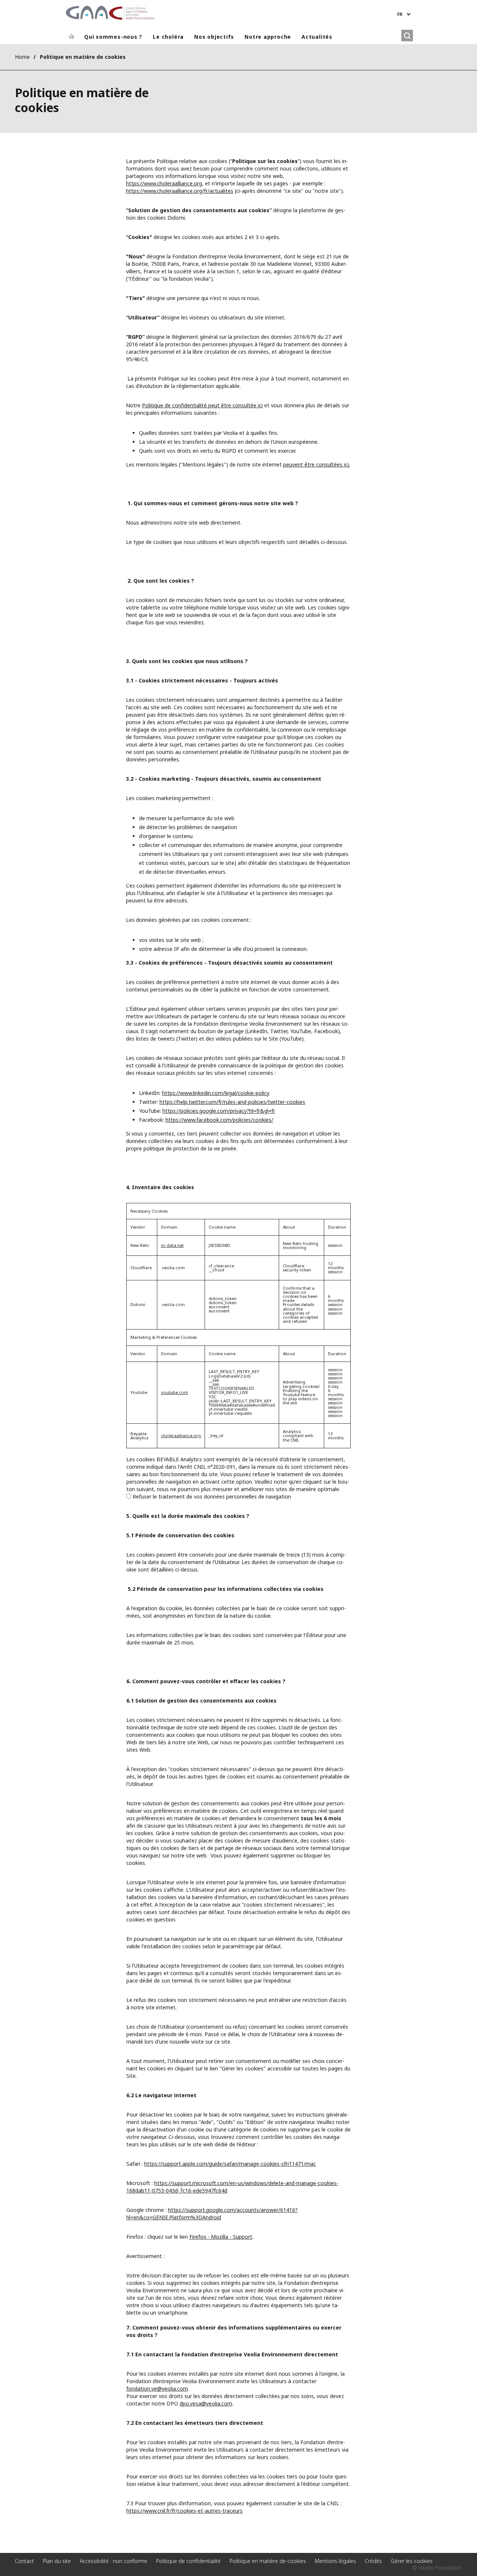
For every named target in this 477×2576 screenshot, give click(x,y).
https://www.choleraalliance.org (164, 183)
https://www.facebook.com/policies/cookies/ (219, 1120)
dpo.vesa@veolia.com (206, 2403)
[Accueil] (72, 37)
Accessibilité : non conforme (113, 2561)
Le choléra (168, 37)
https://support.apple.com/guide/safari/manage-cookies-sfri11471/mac (230, 2164)
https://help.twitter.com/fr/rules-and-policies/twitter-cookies (232, 1102)
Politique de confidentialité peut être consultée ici (202, 405)
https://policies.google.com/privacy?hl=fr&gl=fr (219, 1111)
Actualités (317, 37)
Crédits (373, 2561)
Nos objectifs (214, 37)
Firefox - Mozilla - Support (221, 2237)
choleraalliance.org (181, 1435)
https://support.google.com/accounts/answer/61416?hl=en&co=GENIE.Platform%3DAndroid (212, 2214)
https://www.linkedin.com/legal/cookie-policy (216, 1093)
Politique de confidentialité (188, 2561)
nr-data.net (172, 1245)
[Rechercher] (407, 36)
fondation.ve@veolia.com (157, 2389)
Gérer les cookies (412, 2561)
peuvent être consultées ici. (317, 464)
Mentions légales (335, 2561)
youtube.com (175, 1392)
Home (22, 57)
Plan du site (57, 2561)
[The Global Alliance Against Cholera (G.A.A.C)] (110, 13)
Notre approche (268, 37)
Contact (24, 2561)
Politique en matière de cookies (268, 2561)
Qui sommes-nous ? (113, 37)
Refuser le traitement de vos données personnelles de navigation (211, 1496)
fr (400, 14)
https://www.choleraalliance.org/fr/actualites (180, 191)
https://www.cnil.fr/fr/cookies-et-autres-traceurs (184, 2511)
